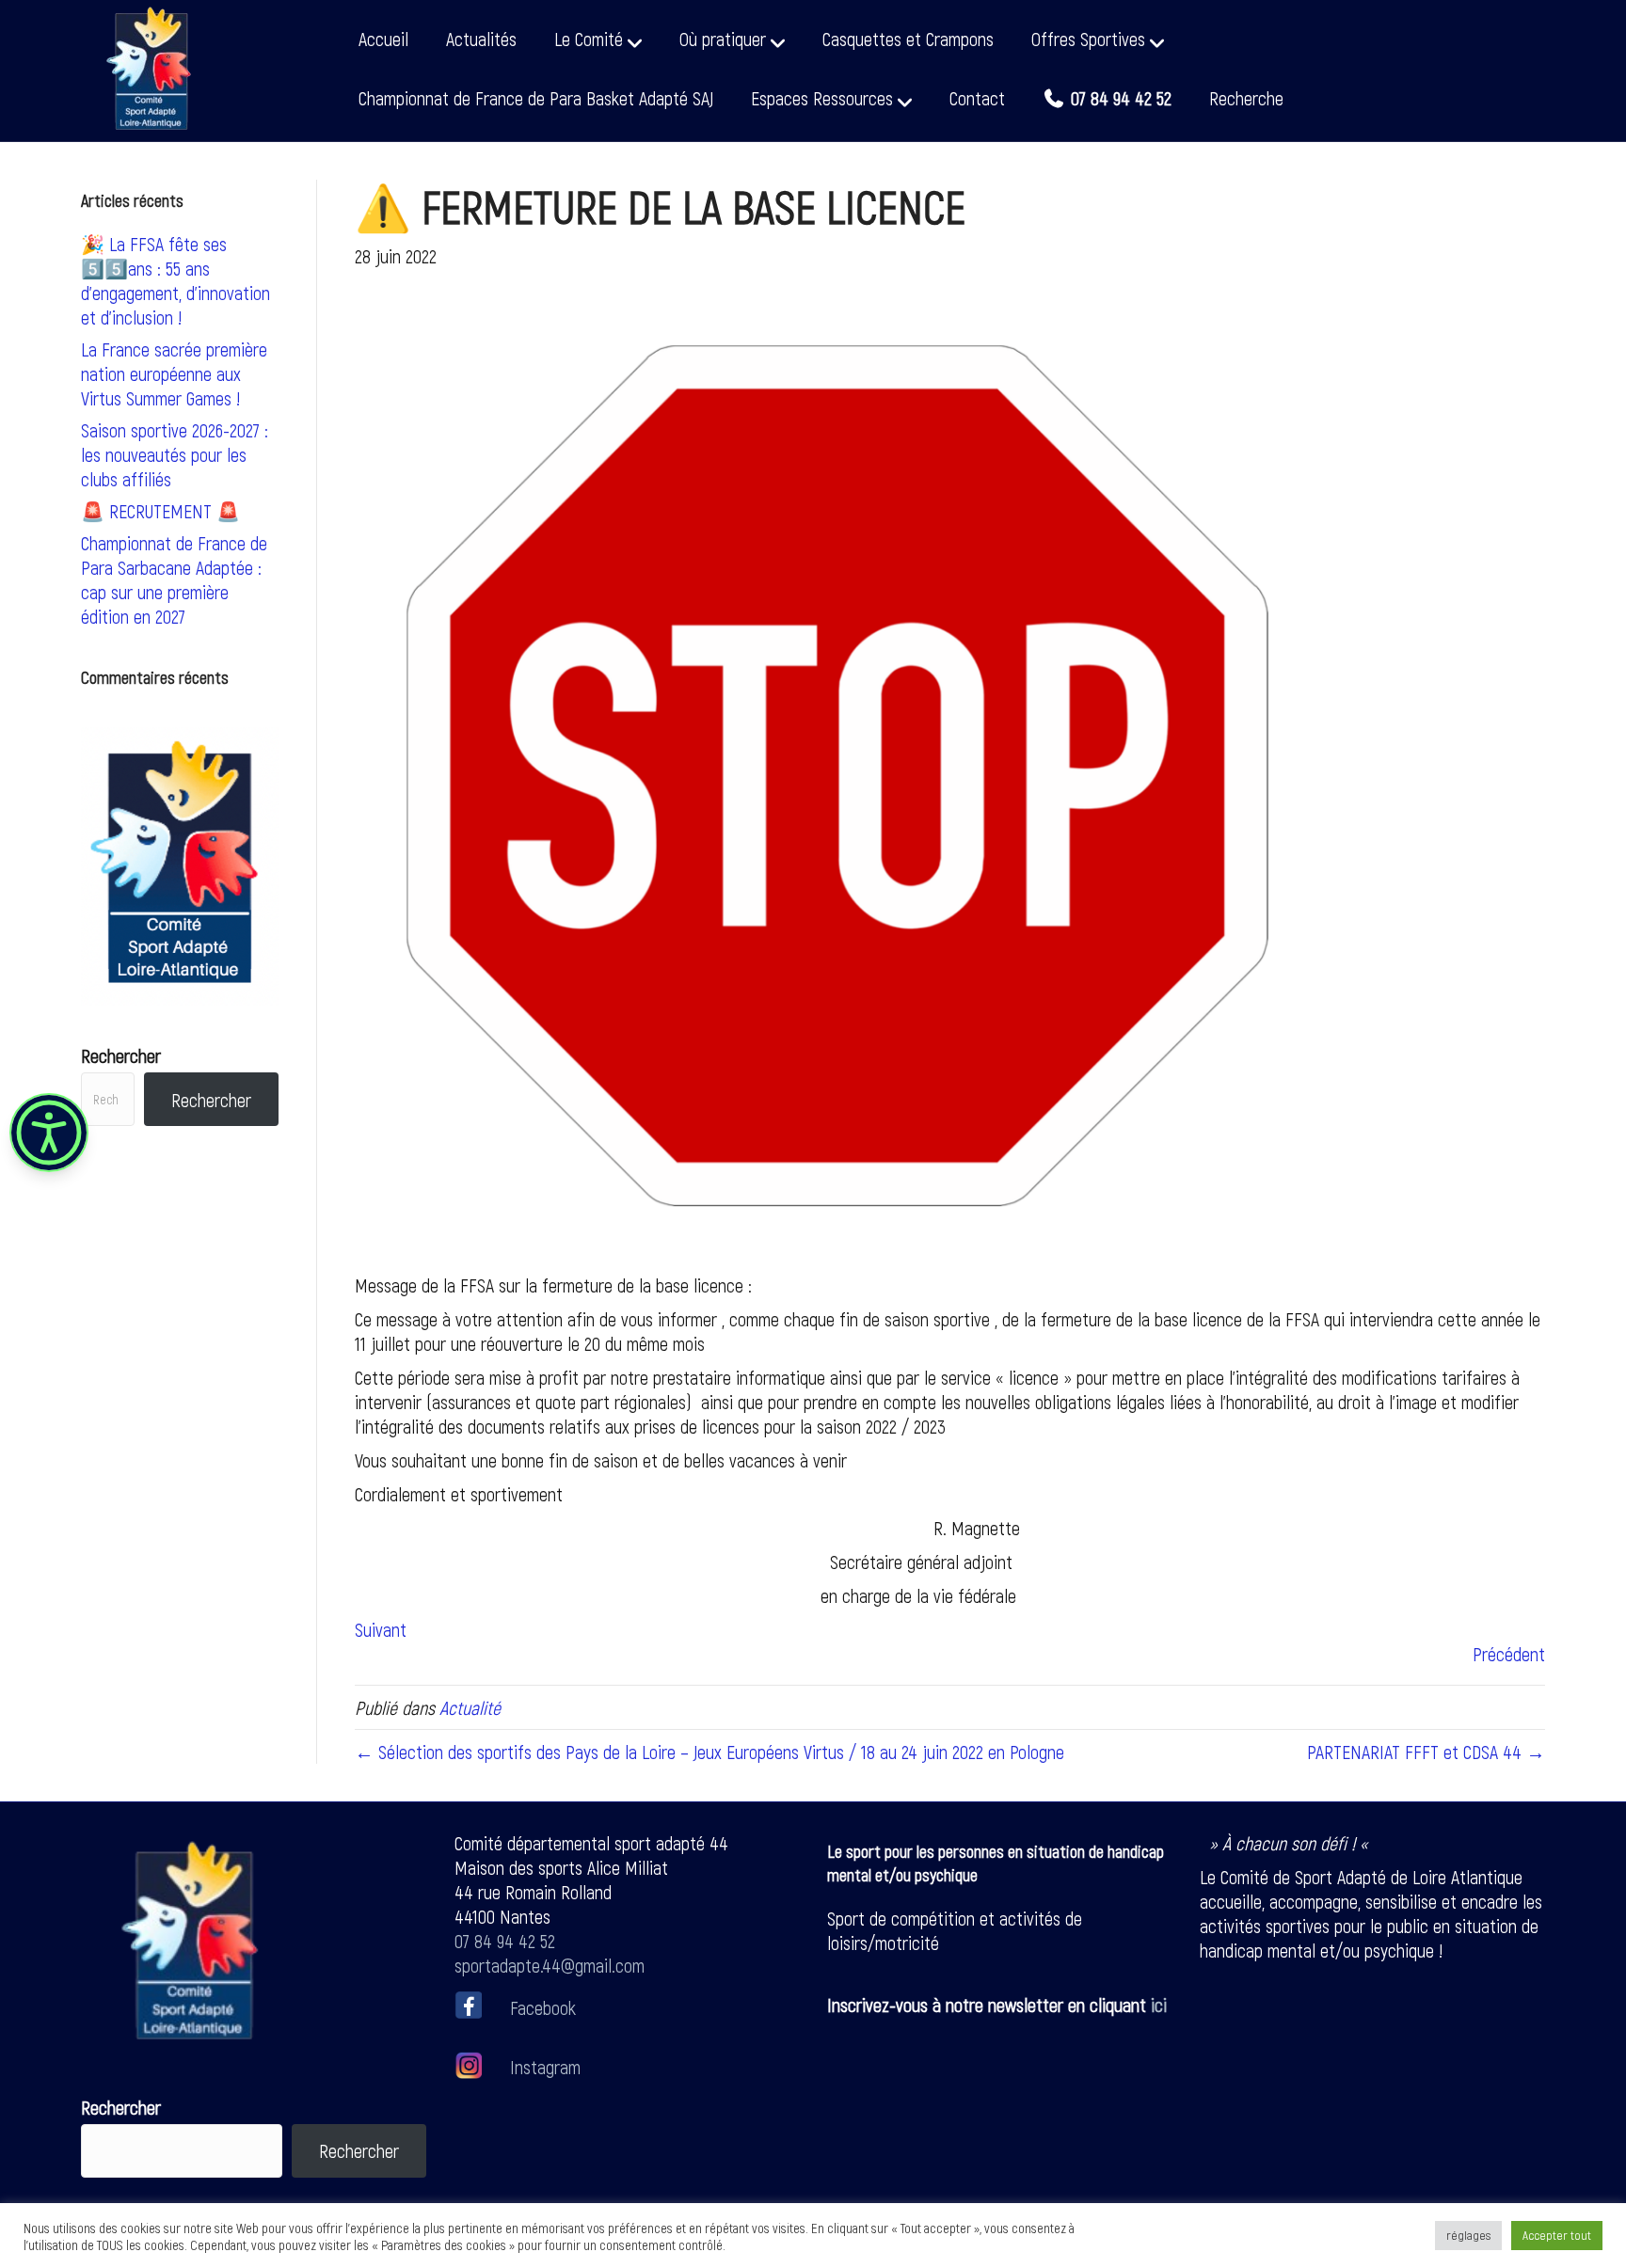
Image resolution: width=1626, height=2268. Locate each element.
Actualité (470, 1707)
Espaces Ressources (822, 98)
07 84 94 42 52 (505, 1941)
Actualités (481, 39)
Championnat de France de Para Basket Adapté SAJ (536, 98)
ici (1159, 2005)
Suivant (381, 1629)
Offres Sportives (1088, 39)
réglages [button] (1468, 2235)
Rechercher (121, 1055)
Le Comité (589, 39)
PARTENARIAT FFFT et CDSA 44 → (1426, 1752)
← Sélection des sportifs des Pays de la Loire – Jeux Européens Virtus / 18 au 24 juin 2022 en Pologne (709, 1752)
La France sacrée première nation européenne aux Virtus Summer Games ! (174, 373)
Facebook (543, 2006)
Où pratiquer (723, 39)
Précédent (1509, 1654)
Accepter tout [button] (1557, 2235)
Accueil (383, 39)
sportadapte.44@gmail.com (550, 1965)
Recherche (1246, 98)
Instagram (543, 2067)
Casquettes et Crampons (908, 39)
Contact (977, 98)
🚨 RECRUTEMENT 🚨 (160, 511)
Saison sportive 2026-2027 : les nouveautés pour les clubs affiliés (175, 454)
